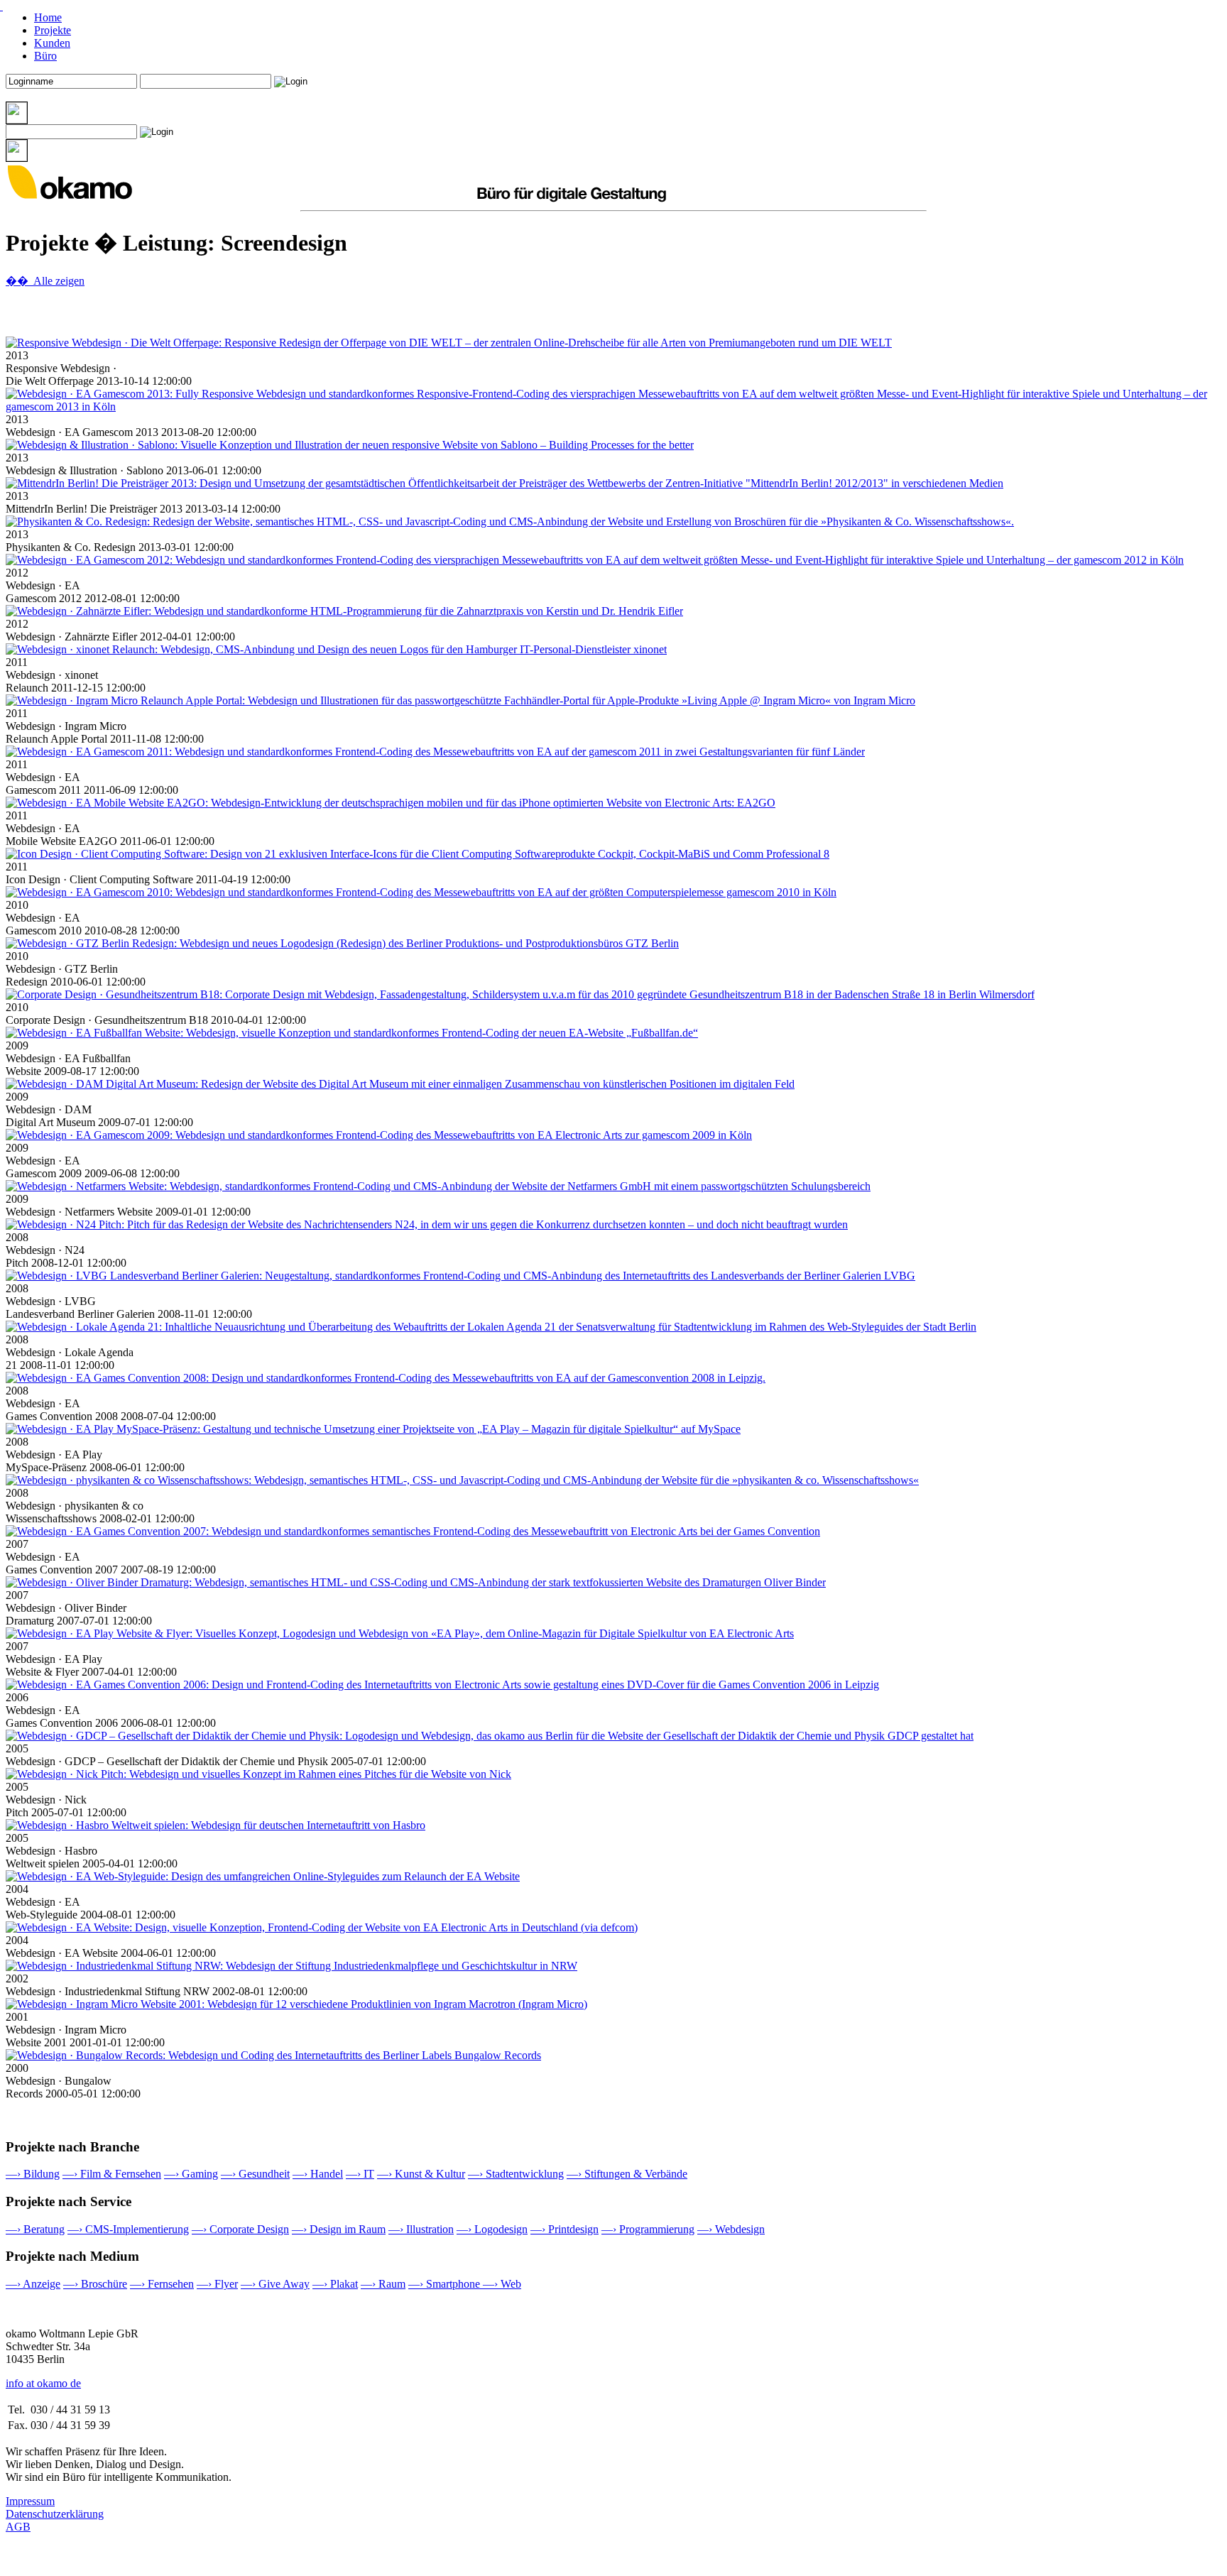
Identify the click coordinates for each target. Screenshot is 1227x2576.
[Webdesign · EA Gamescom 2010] (421, 892)
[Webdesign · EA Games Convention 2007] (413, 1531)
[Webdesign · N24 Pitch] (427, 1224)
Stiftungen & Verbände (627, 2174)
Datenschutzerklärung (55, 2514)
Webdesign (731, 2229)
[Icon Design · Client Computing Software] (418, 854)
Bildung (33, 2174)
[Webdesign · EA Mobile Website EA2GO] (391, 803)
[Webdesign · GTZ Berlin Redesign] (342, 943)
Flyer (217, 2284)
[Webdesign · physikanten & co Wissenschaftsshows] (462, 1480)
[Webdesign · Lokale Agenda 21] (491, 1327)
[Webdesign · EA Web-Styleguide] (263, 1876)
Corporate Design (240, 2229)
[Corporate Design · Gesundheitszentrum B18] (520, 994)
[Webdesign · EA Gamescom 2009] (379, 1135)
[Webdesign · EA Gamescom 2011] (435, 752)
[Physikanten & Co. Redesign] (510, 522)
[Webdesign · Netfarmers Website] (438, 1186)
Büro (45, 56)
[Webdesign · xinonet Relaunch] (336, 649)
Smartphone (446, 2284)
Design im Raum (339, 2229)
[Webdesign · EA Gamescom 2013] (613, 406)
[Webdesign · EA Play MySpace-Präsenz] (373, 1429)
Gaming (191, 2174)
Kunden (52, 43)
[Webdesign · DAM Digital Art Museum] (400, 1084)
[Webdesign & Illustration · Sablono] (350, 445)
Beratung (35, 2229)
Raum (383, 2284)
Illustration (421, 2229)
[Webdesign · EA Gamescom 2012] (595, 560)
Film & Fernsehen (112, 2174)
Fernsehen (162, 2284)
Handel (318, 2174)
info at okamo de (43, 2383)
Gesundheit (255, 2174)
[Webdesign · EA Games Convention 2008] (386, 1378)
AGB (18, 2527)
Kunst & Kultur (421, 2174)
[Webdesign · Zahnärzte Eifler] (344, 611)
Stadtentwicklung (516, 2174)
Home (48, 17)
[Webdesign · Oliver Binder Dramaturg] (416, 1582)
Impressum (30, 2501)
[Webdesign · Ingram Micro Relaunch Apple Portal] (460, 700)
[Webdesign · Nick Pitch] (258, 1774)
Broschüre (95, 2284)
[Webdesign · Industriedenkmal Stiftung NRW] (291, 1966)
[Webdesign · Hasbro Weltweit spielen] (216, 1825)
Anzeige (33, 2284)
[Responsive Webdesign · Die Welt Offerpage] (449, 343)
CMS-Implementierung (128, 2229)
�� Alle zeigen (45, 281)
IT (360, 2174)
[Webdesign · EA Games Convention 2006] (442, 1685)
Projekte (53, 30)
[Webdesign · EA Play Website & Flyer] (400, 1633)
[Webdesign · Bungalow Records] (273, 2055)
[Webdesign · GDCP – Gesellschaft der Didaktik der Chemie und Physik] (490, 1736)
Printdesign (565, 2229)
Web (502, 2284)
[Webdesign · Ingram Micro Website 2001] (296, 2004)
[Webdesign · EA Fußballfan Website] (352, 1033)
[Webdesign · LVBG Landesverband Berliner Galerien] (460, 1276)
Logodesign (492, 2229)
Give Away (275, 2284)
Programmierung (648, 2229)
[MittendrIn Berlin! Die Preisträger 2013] (505, 483)
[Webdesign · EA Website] (322, 1927)
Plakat (335, 2284)
